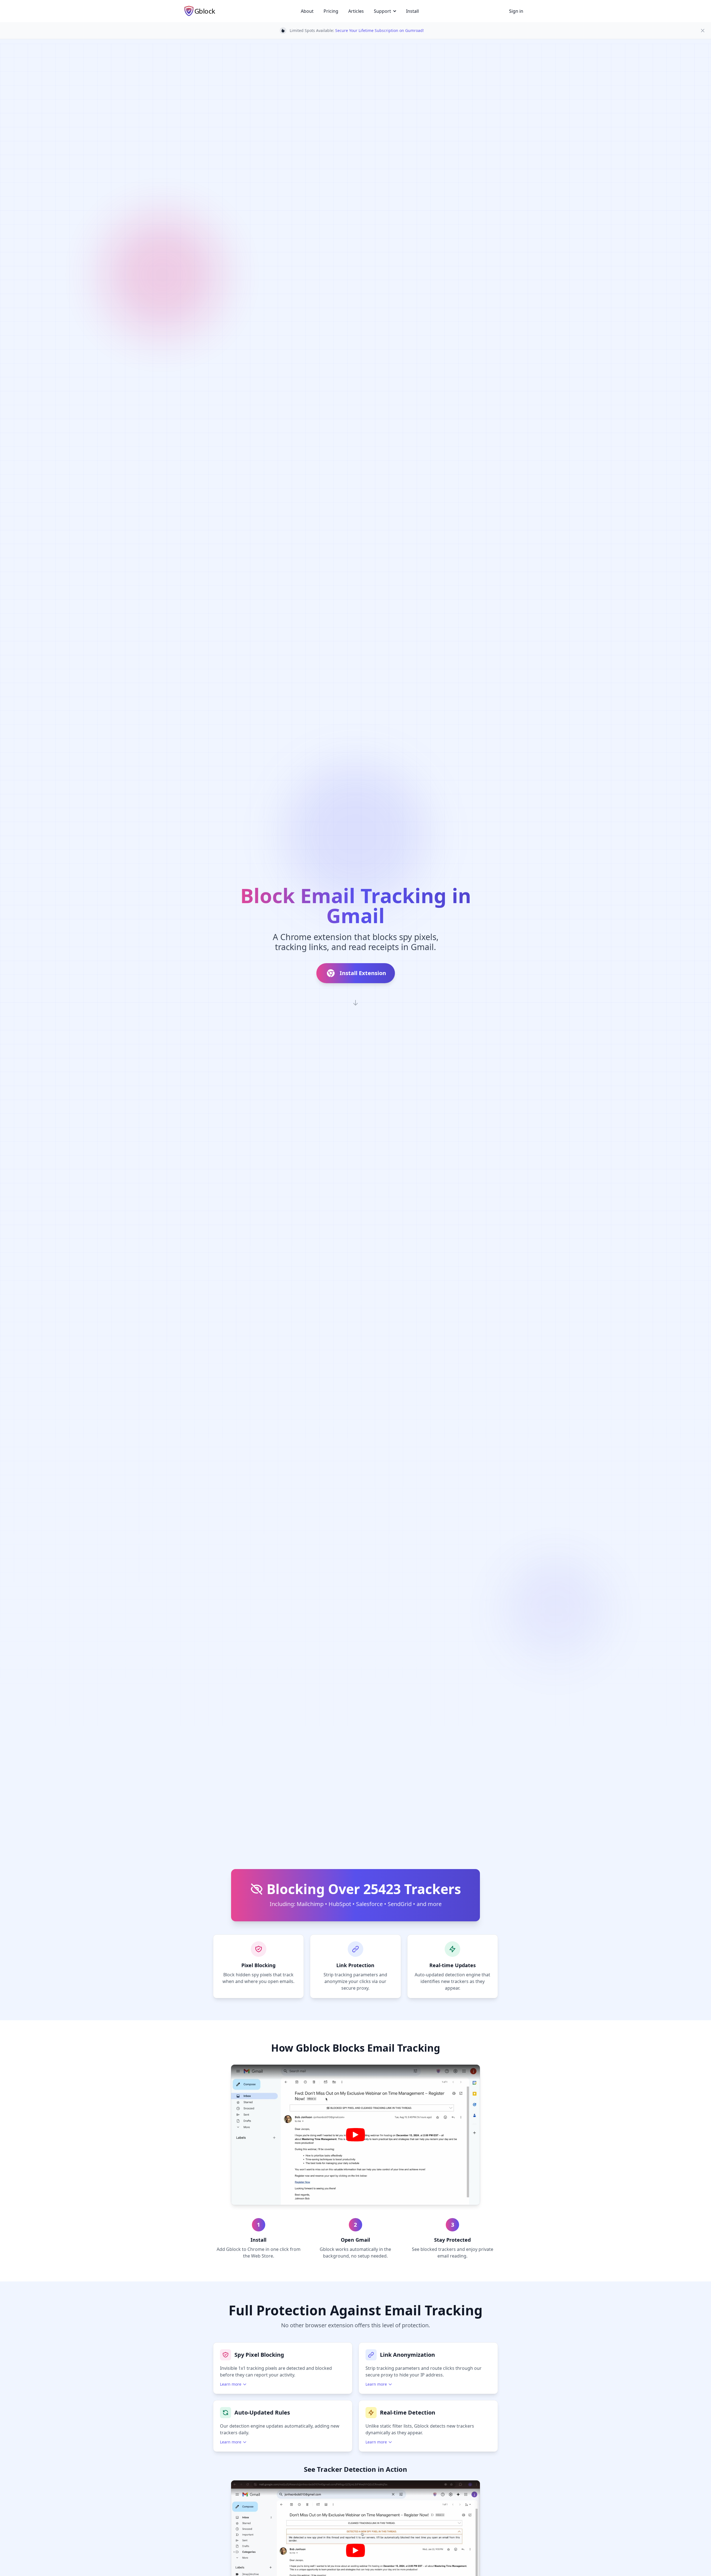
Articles (356, 11)
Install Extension (363, 973)
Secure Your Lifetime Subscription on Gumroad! (380, 30)
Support (382, 11)
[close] (703, 31)
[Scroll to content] (355, 1003)
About (307, 11)
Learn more (231, 2384)
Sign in (516, 11)
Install (412, 11)
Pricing (331, 11)
